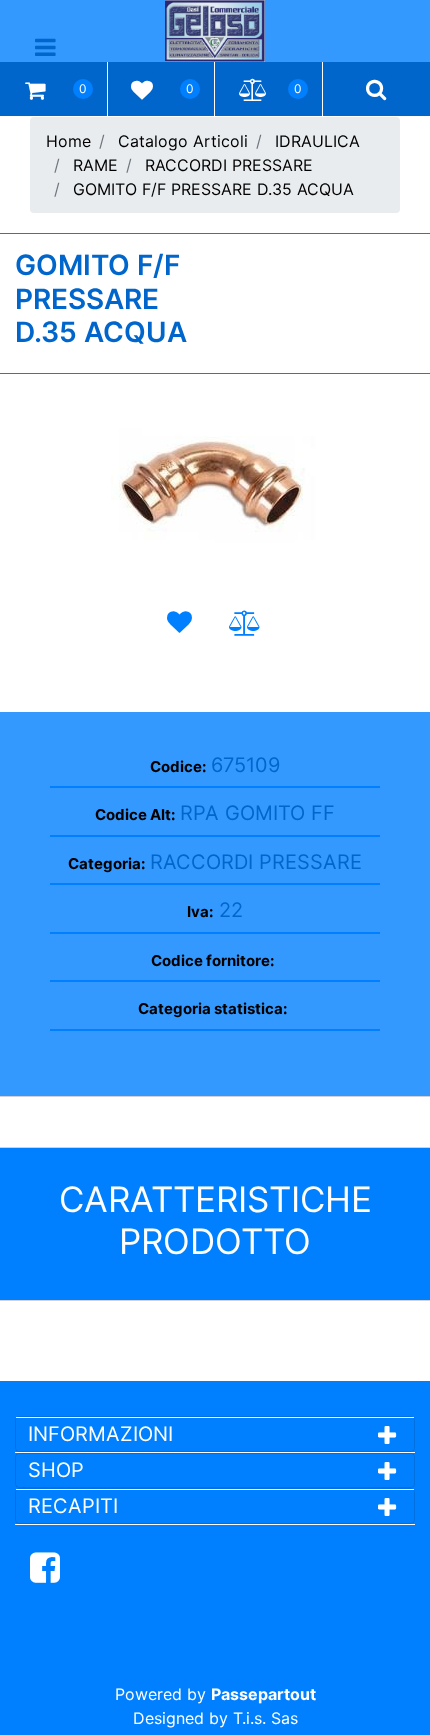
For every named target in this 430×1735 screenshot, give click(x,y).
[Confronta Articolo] (245, 623)
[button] (215, 487)
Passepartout (263, 1694)
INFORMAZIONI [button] (103, 1434)
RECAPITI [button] (73, 1506)
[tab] (215, 1434)
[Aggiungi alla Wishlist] (184, 622)
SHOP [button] (56, 1470)
